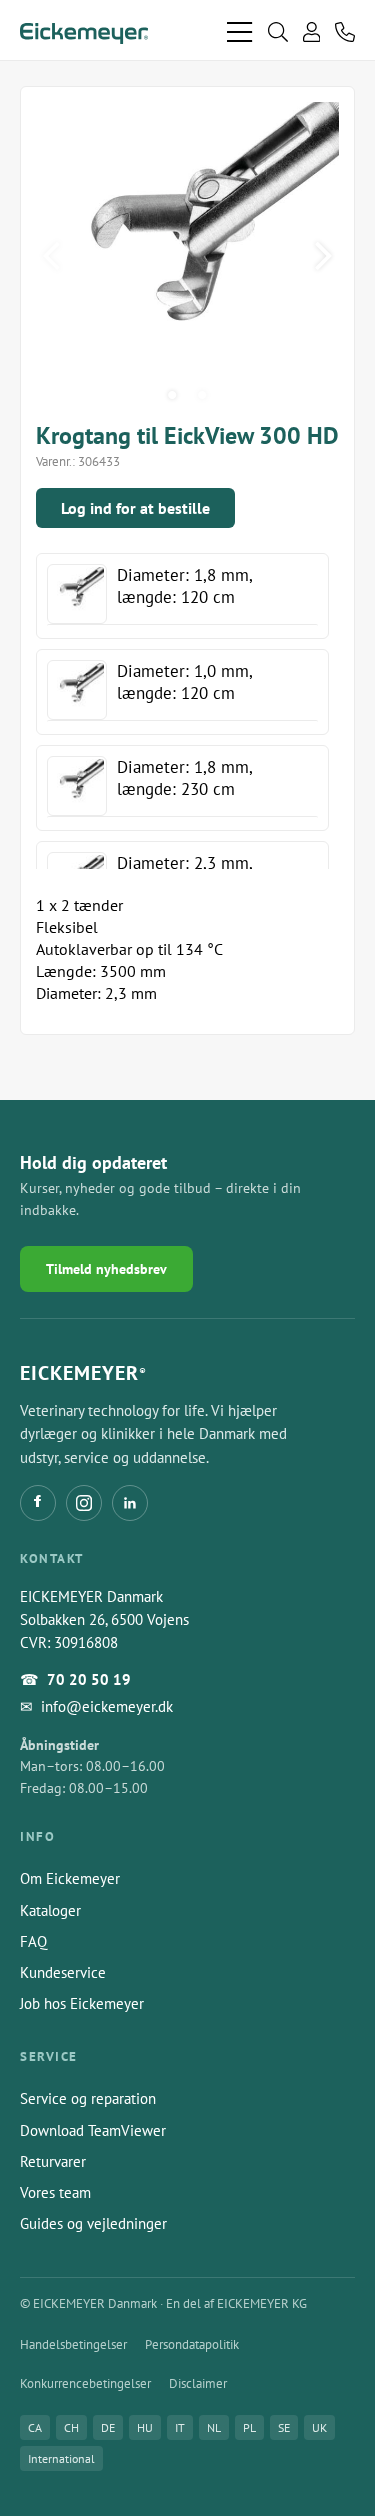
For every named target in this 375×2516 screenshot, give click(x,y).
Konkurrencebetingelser (85, 2383)
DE (108, 2427)
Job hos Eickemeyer (82, 2003)
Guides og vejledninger (93, 2223)
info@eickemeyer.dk (107, 1706)
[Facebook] (38, 1503)
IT (180, 2427)
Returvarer (53, 2161)
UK (319, 2427)
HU (145, 2427)
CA (35, 2427)
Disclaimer (198, 2383)
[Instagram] (84, 1503)
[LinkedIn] (130, 1503)
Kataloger (50, 1910)
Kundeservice (63, 1972)
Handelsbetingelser (73, 2344)
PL (249, 2427)
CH (71, 2427)
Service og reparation (88, 2098)
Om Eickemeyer (70, 1878)
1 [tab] (173, 395)
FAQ (33, 1941)
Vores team (55, 2192)
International (61, 2458)
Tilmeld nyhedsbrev (106, 1269)
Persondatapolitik (192, 2344)
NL (214, 2427)
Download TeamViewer (93, 2130)
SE (284, 2427)
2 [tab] (203, 395)
